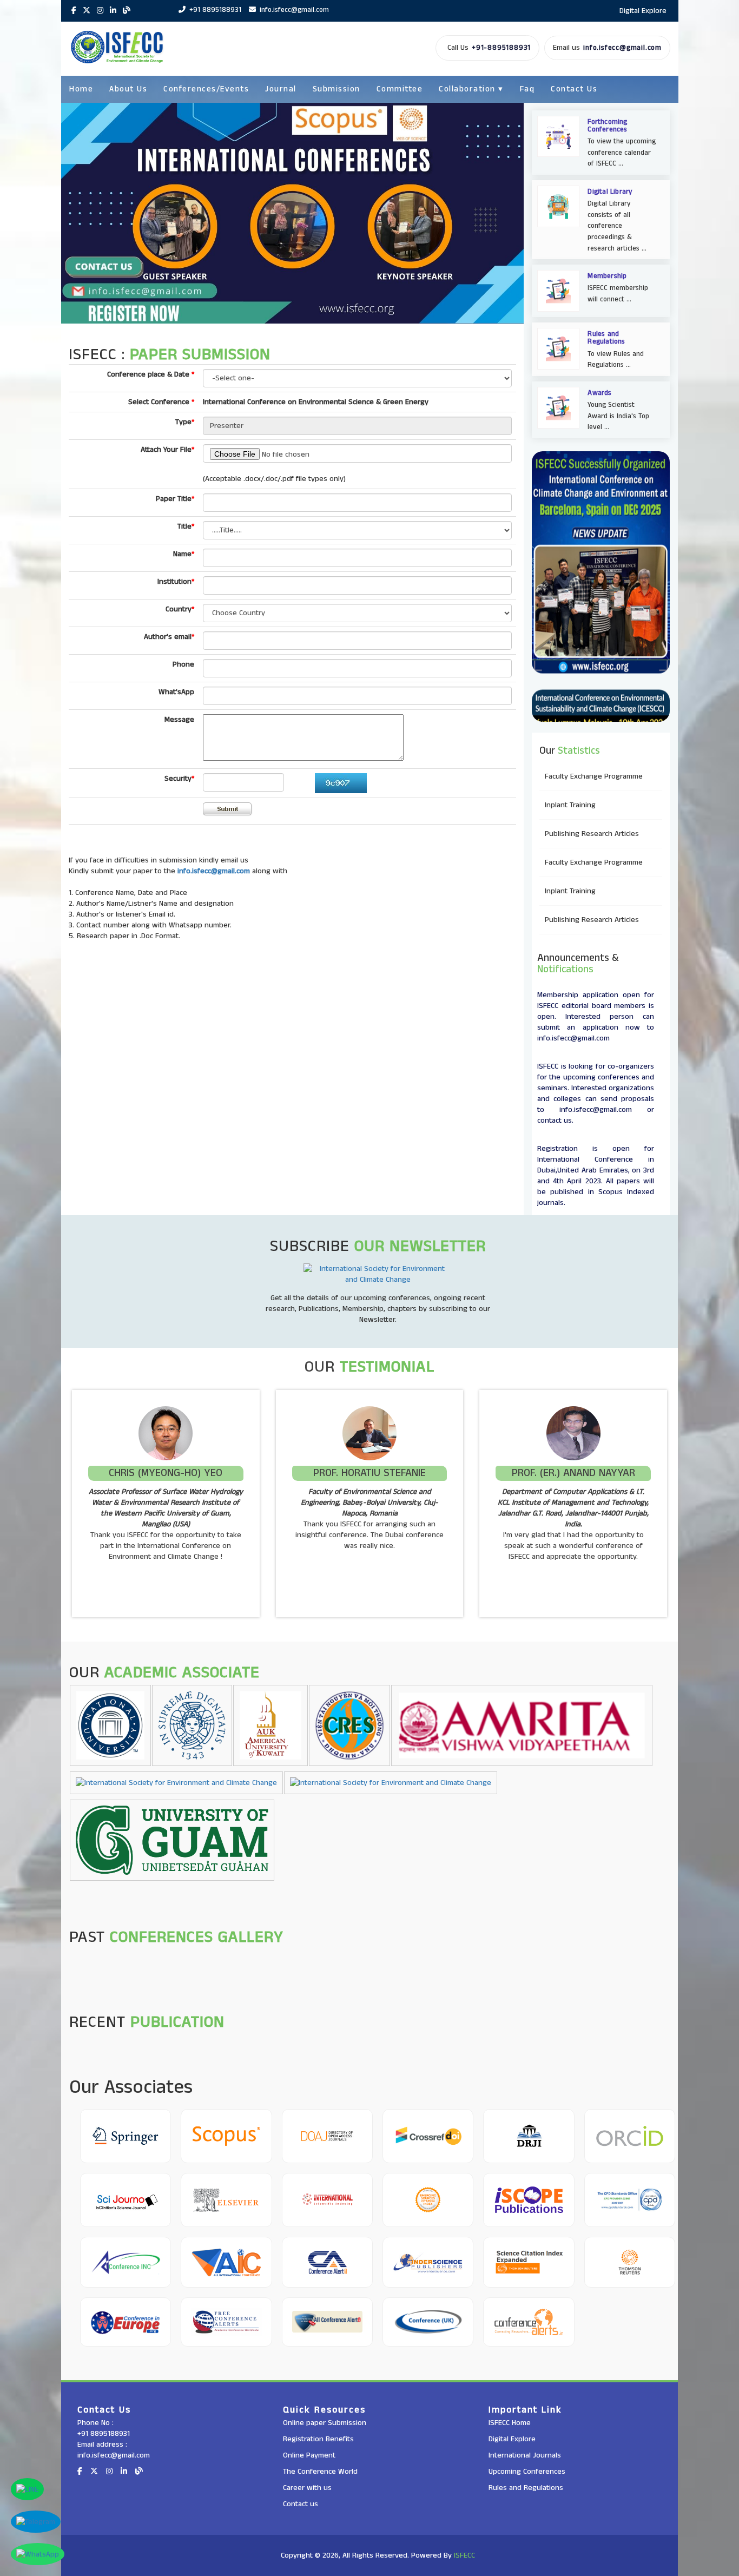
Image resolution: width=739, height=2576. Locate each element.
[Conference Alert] (327, 2262)
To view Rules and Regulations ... (616, 360)
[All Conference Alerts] (327, 2322)
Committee (400, 89)
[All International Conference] (226, 2262)
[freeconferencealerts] (226, 2322)
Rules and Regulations (526, 2488)
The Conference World (320, 2472)
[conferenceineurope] (126, 2322)
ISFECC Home (510, 2423)
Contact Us (574, 89)
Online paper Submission (325, 2423)
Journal (281, 89)
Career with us (307, 2488)
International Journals (525, 2455)
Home (81, 89)
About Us (128, 89)
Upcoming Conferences (527, 2472)
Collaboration (471, 89)
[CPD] (630, 2200)
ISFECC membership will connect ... (618, 294)
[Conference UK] (428, 2322)
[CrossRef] (428, 2136)
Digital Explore (643, 11)
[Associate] (126, 2136)
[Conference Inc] (126, 2262)
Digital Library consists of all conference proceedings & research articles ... (617, 226)
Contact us (301, 2504)
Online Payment (309, 2455)
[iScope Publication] (529, 2200)
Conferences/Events (206, 89)
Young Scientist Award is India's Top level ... (618, 416)
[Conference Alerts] (529, 2322)
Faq (527, 89)
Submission (336, 89)
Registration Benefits (318, 2439)
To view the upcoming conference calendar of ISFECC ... (622, 153)
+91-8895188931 (501, 48)
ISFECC (464, 2555)
